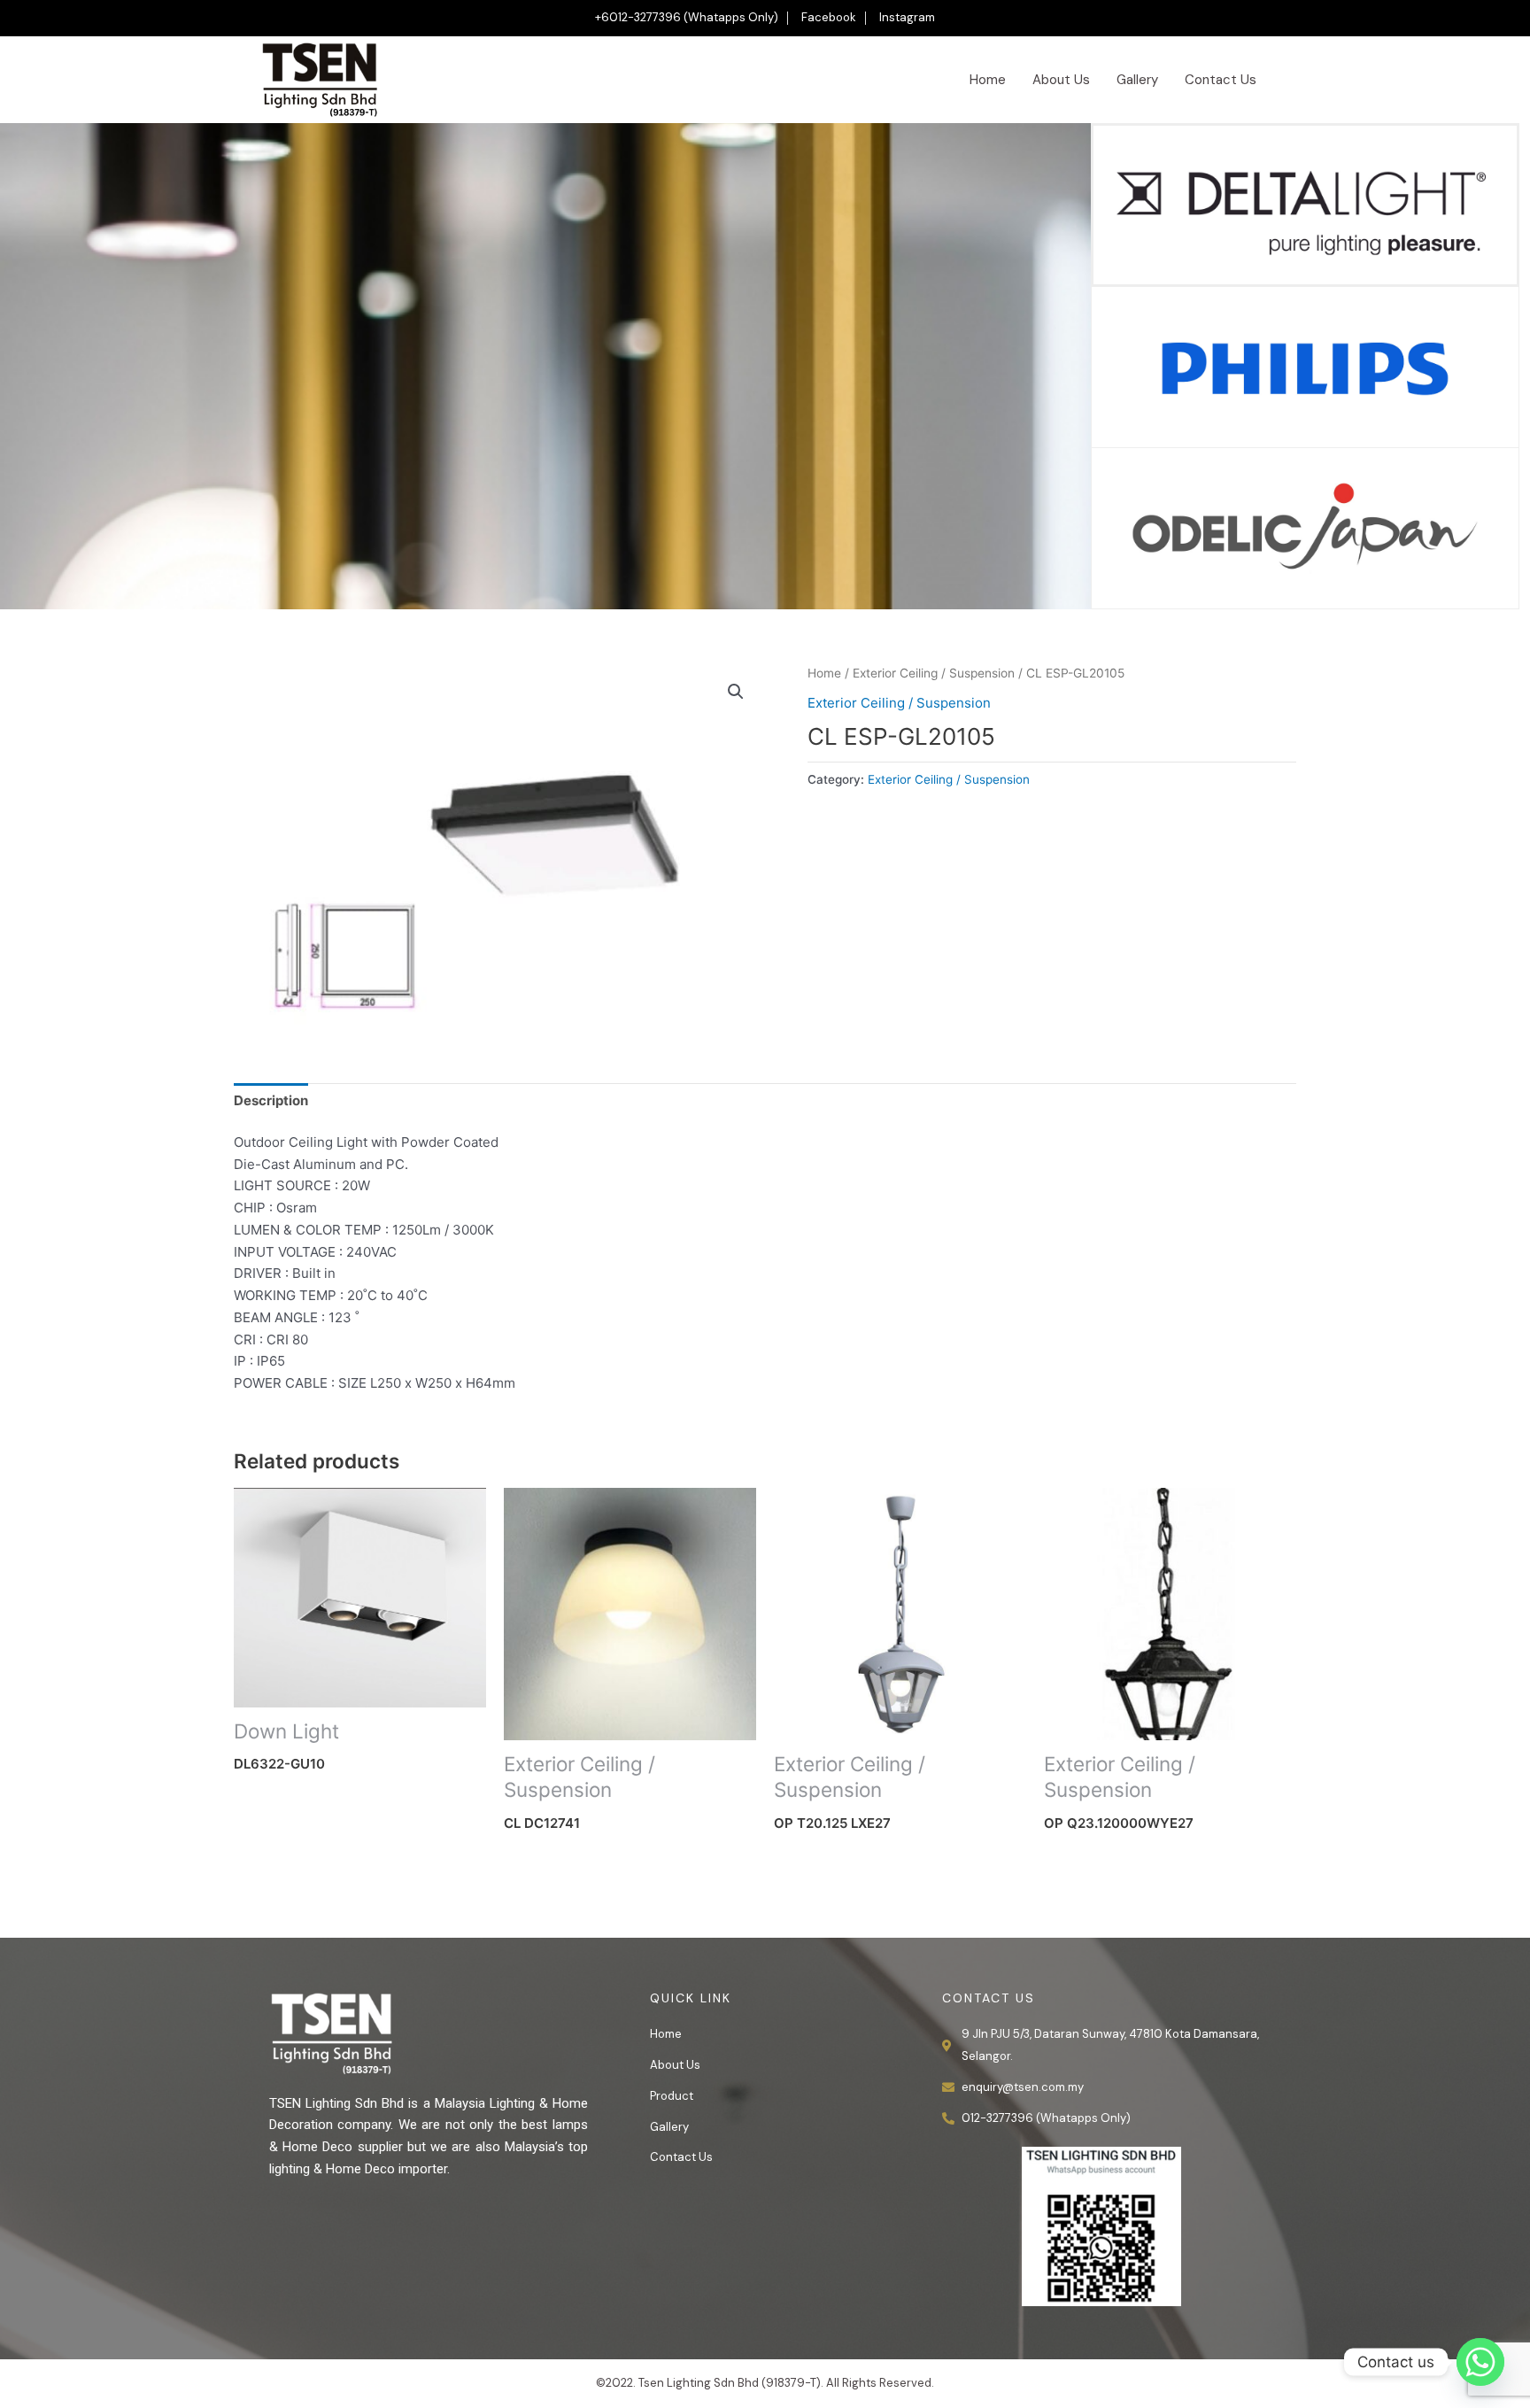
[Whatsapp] (1480, 2362)
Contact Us (1221, 80)
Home (988, 80)
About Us (1061, 80)
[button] (736, 692)
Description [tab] (271, 1100)
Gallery (1137, 80)
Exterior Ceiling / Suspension (934, 673)
